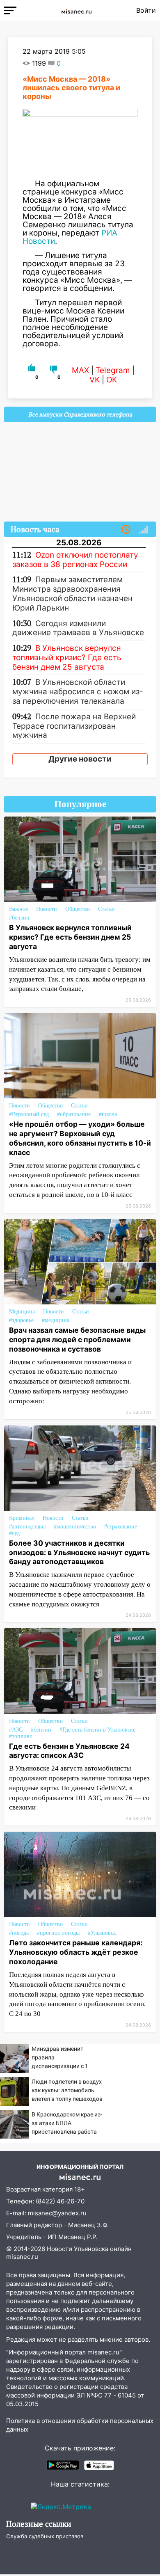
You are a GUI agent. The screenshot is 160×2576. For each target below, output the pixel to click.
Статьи (106, 909)
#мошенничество (75, 1527)
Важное (18, 909)
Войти (146, 10)
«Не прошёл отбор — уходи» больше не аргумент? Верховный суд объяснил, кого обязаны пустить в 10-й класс (80, 1138)
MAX (80, 370)
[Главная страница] (76, 10)
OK (112, 380)
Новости (47, 909)
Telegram (113, 370)
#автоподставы (27, 1527)
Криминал (22, 1518)
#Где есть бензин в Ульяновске (97, 1730)
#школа (108, 1114)
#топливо (21, 1736)
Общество (78, 909)
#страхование (121, 1527)
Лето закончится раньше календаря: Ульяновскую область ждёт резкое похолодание (76, 1952)
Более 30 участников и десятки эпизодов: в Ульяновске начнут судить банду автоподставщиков (79, 1552)
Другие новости (80, 759)
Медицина (22, 1312)
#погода (19, 1933)
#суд (14, 1533)
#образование (74, 1114)
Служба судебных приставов (45, 2536)
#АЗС (16, 1730)
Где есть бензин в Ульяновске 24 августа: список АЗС (69, 1751)
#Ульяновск (102, 1933)
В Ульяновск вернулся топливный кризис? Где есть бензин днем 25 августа (70, 937)
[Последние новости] (126, 530)
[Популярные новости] (143, 530)
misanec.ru (22, 2257)
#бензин (19, 918)
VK (95, 380)
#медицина (56, 1320)
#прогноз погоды (58, 1933)
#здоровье (21, 1320)
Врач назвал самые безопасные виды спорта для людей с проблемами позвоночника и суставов (77, 1339)
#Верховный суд (29, 1114)
